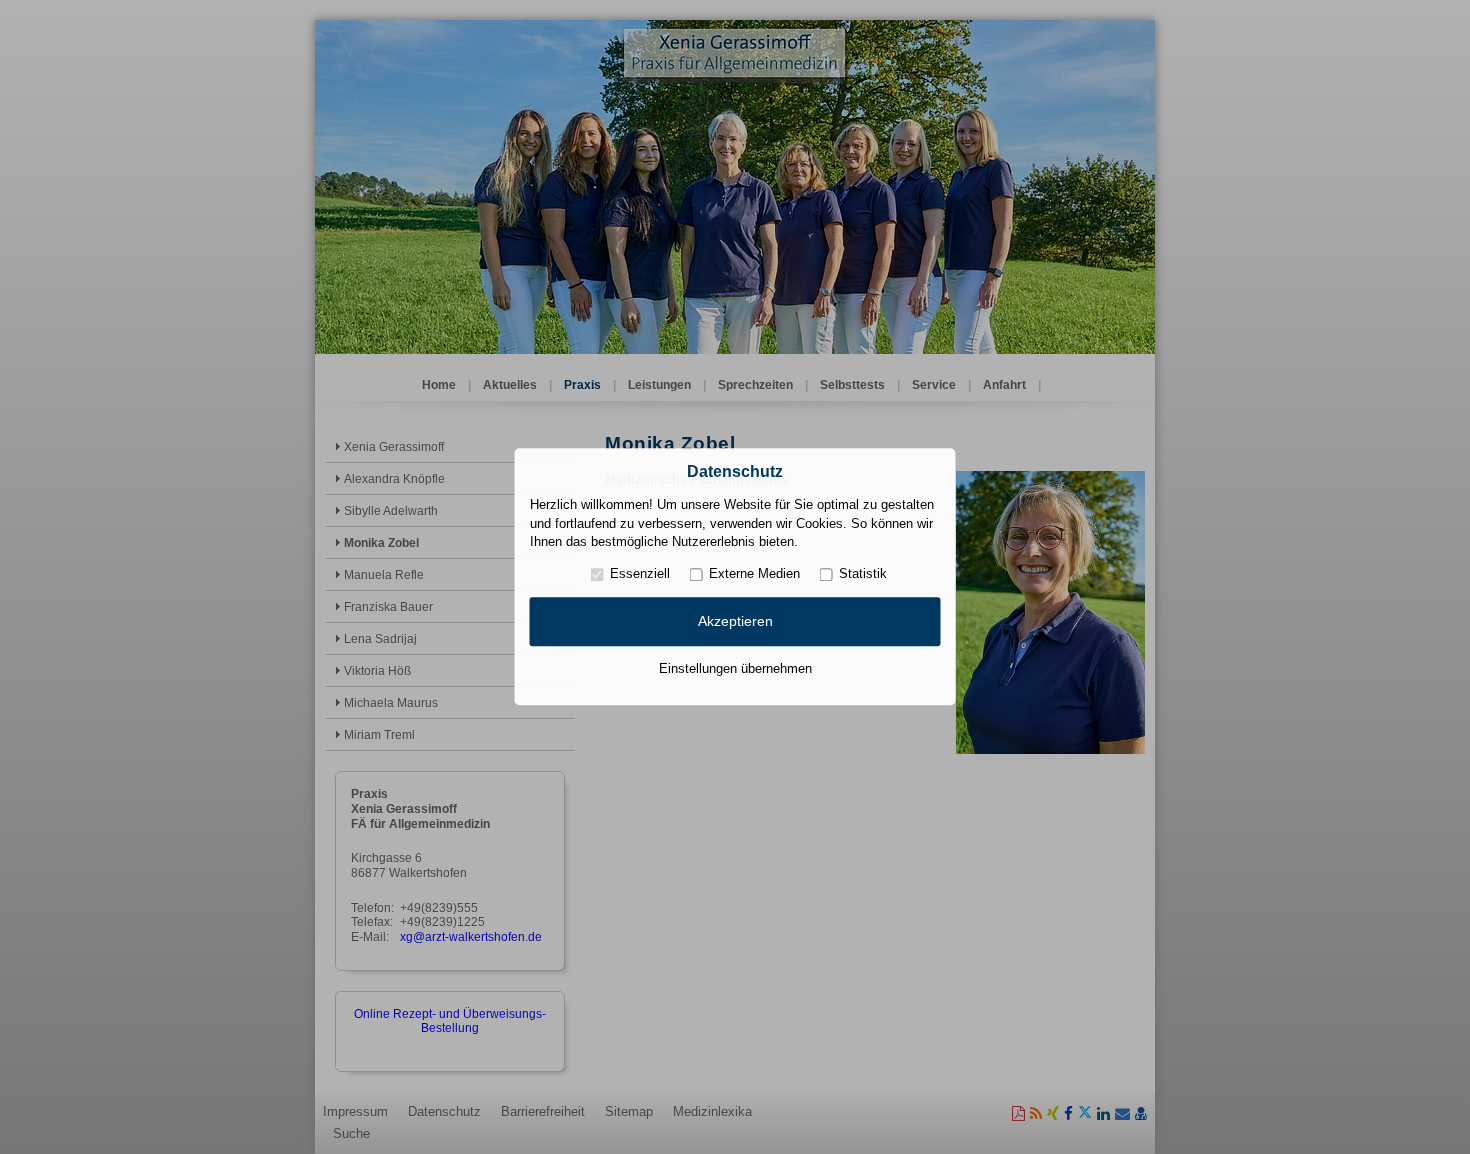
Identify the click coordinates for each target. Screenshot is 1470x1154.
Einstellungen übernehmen (735, 668)
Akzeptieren (735, 621)
